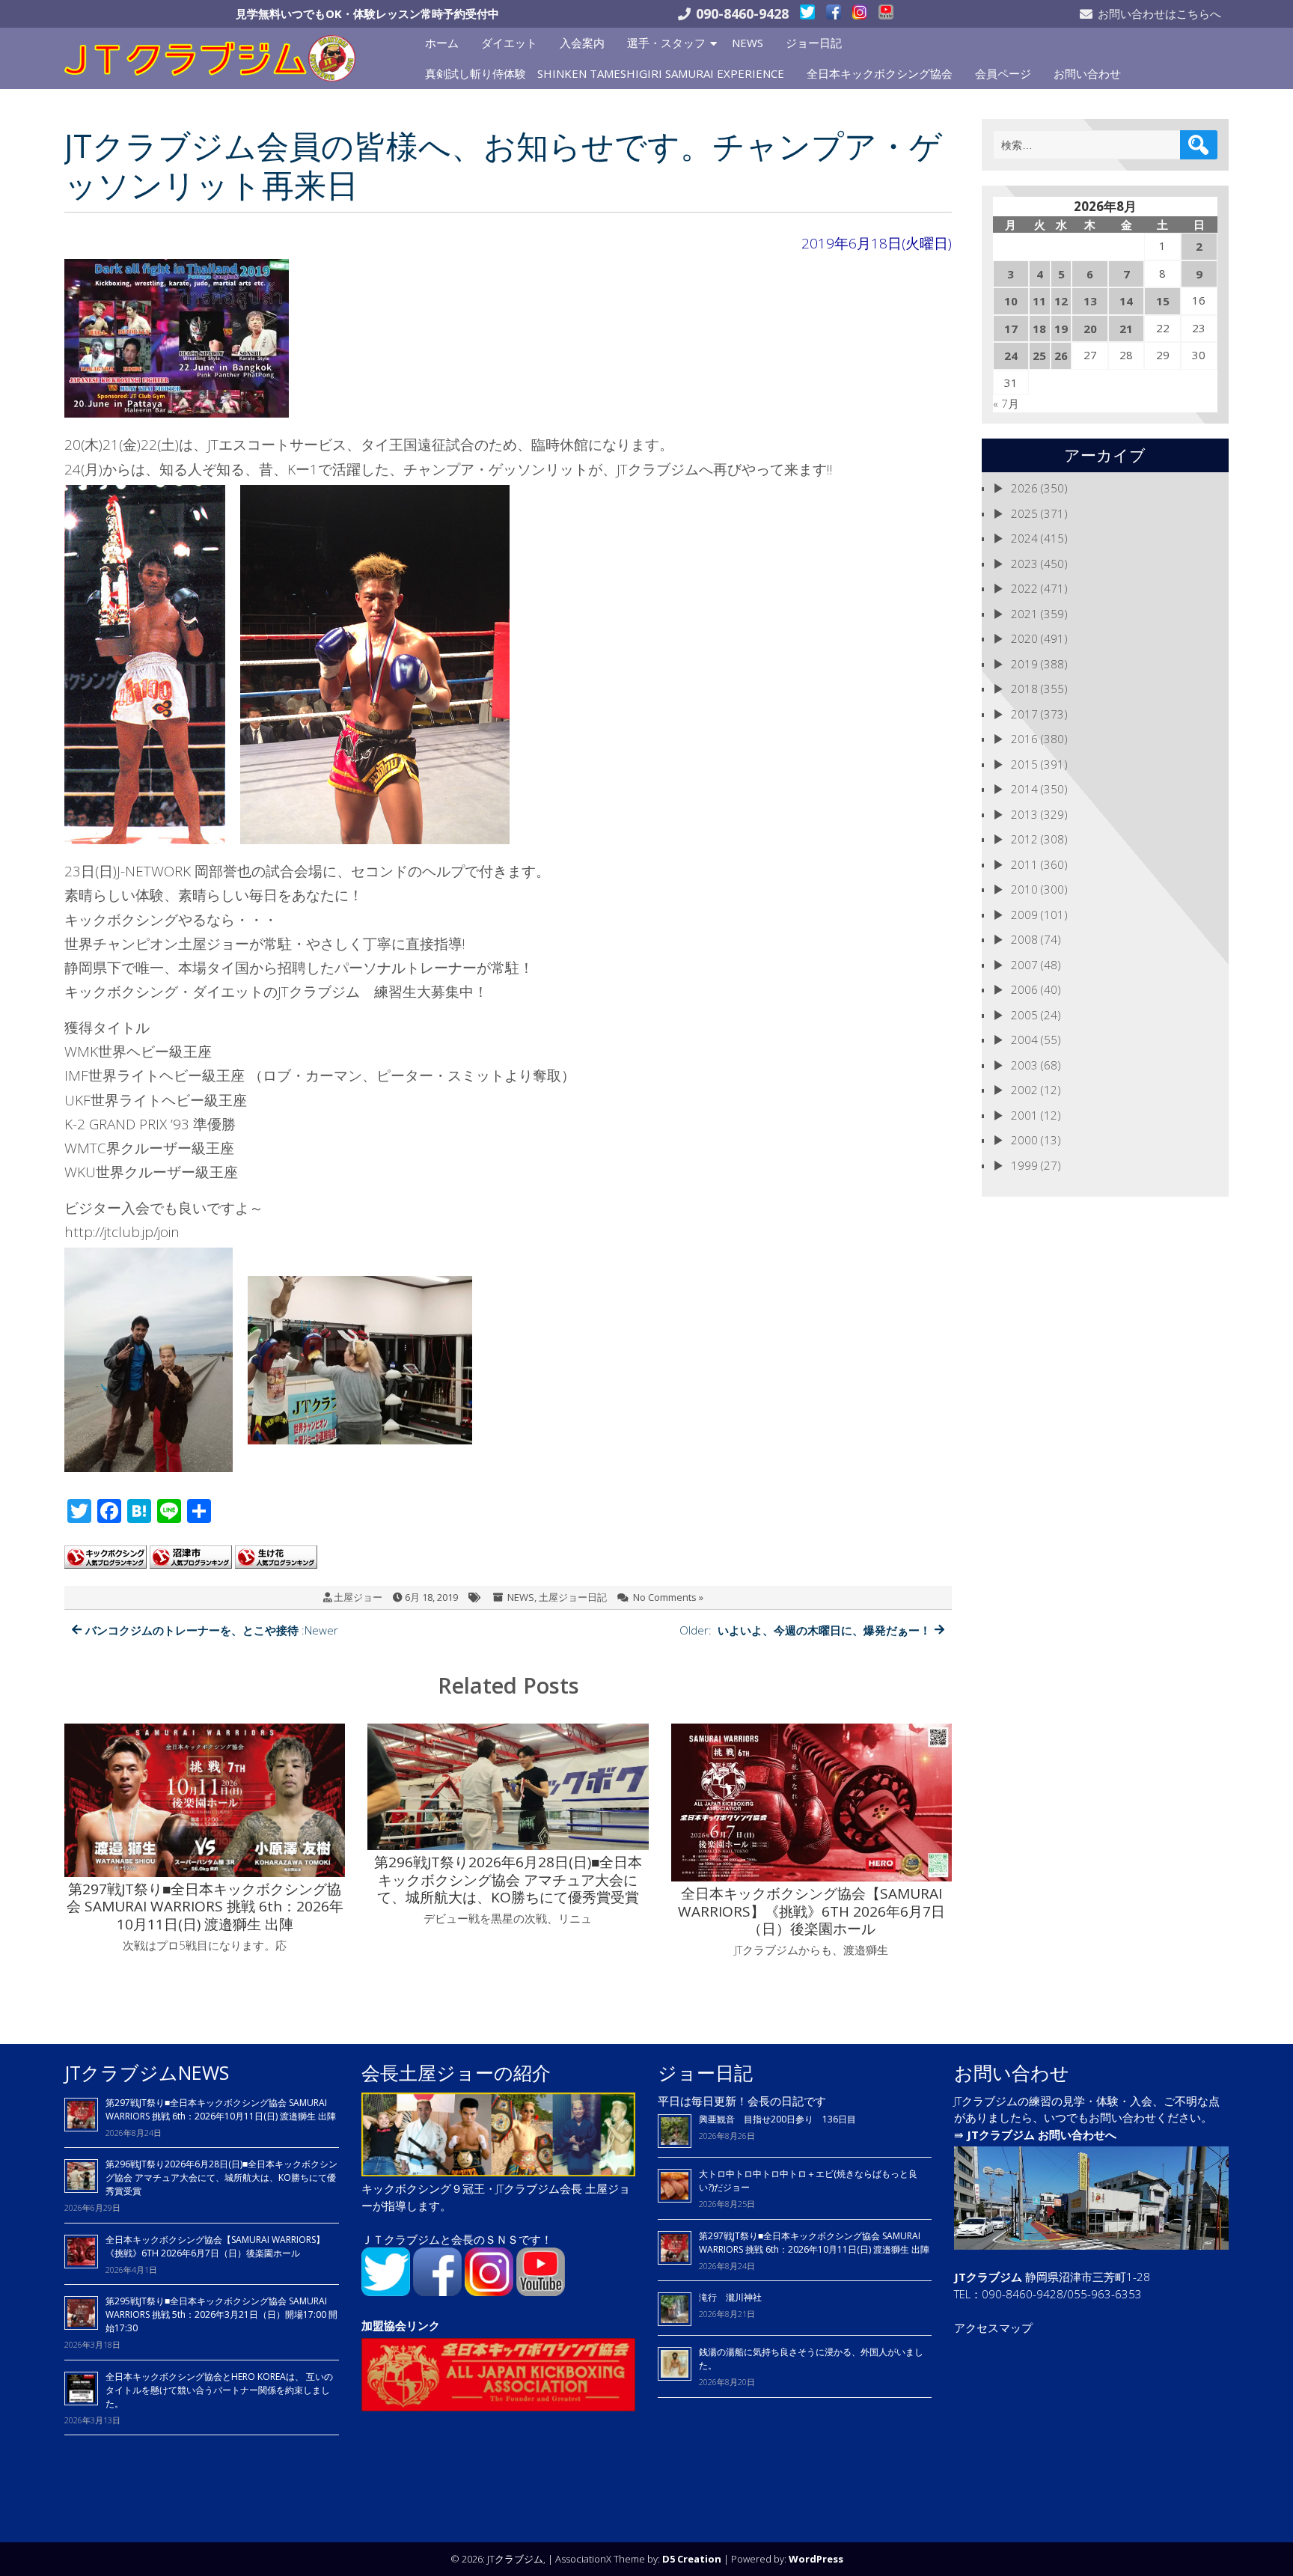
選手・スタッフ (666, 43)
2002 (1024, 1090)
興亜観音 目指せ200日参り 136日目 (782, 2119)
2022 (1024, 588)
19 (1061, 329)
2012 (1024, 839)
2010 (1024, 889)
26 (1061, 355)
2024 (1024, 538)
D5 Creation (692, 2559)
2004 (1024, 1040)
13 (1090, 301)
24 (1011, 355)
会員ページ (1003, 73)
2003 (1024, 1065)
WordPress (816, 2559)
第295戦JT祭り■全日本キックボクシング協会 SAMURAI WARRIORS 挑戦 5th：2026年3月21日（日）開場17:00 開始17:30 (221, 2314)
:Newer (212, 1630)
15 (1163, 301)
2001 (1024, 1115)
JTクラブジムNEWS (147, 2072)
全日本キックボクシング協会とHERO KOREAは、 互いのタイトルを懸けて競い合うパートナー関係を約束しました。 (219, 2390)
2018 (1024, 689)
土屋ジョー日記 (573, 1597)
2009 (1024, 915)
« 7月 (1006, 403)
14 (1126, 301)
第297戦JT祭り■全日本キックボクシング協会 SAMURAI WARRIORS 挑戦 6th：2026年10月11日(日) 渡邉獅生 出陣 (221, 2109)
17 (1011, 329)
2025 (1024, 513)
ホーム (442, 43)
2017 (1024, 714)
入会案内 (582, 43)
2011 (1024, 864)
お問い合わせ (1087, 73)
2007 (1024, 965)
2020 (1024, 638)
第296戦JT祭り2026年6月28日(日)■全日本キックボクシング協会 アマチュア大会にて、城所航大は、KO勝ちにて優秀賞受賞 (221, 2177)
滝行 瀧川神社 (730, 2297)
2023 (1024, 564)
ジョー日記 (814, 43)
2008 (1024, 939)
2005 (1024, 1015)
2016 (1024, 739)
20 (1090, 329)
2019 (1024, 664)
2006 (1024, 989)
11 (1039, 301)
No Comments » (668, 1597)
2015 (1024, 764)
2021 (1024, 614)
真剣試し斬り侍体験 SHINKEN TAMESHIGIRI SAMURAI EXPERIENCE (605, 73)
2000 (1024, 1140)
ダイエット (509, 43)
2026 (1024, 488)
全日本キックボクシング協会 (880, 73)
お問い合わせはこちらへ (1159, 13)
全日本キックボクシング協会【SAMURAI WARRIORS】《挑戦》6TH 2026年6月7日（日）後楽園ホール (215, 2246)
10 (1011, 301)
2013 (1024, 814)
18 (1039, 329)
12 (1061, 301)
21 (1126, 329)
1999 (1024, 1165)
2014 (1024, 789)
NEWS (748, 43)
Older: (805, 1630)
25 (1039, 355)
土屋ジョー (358, 1597)
